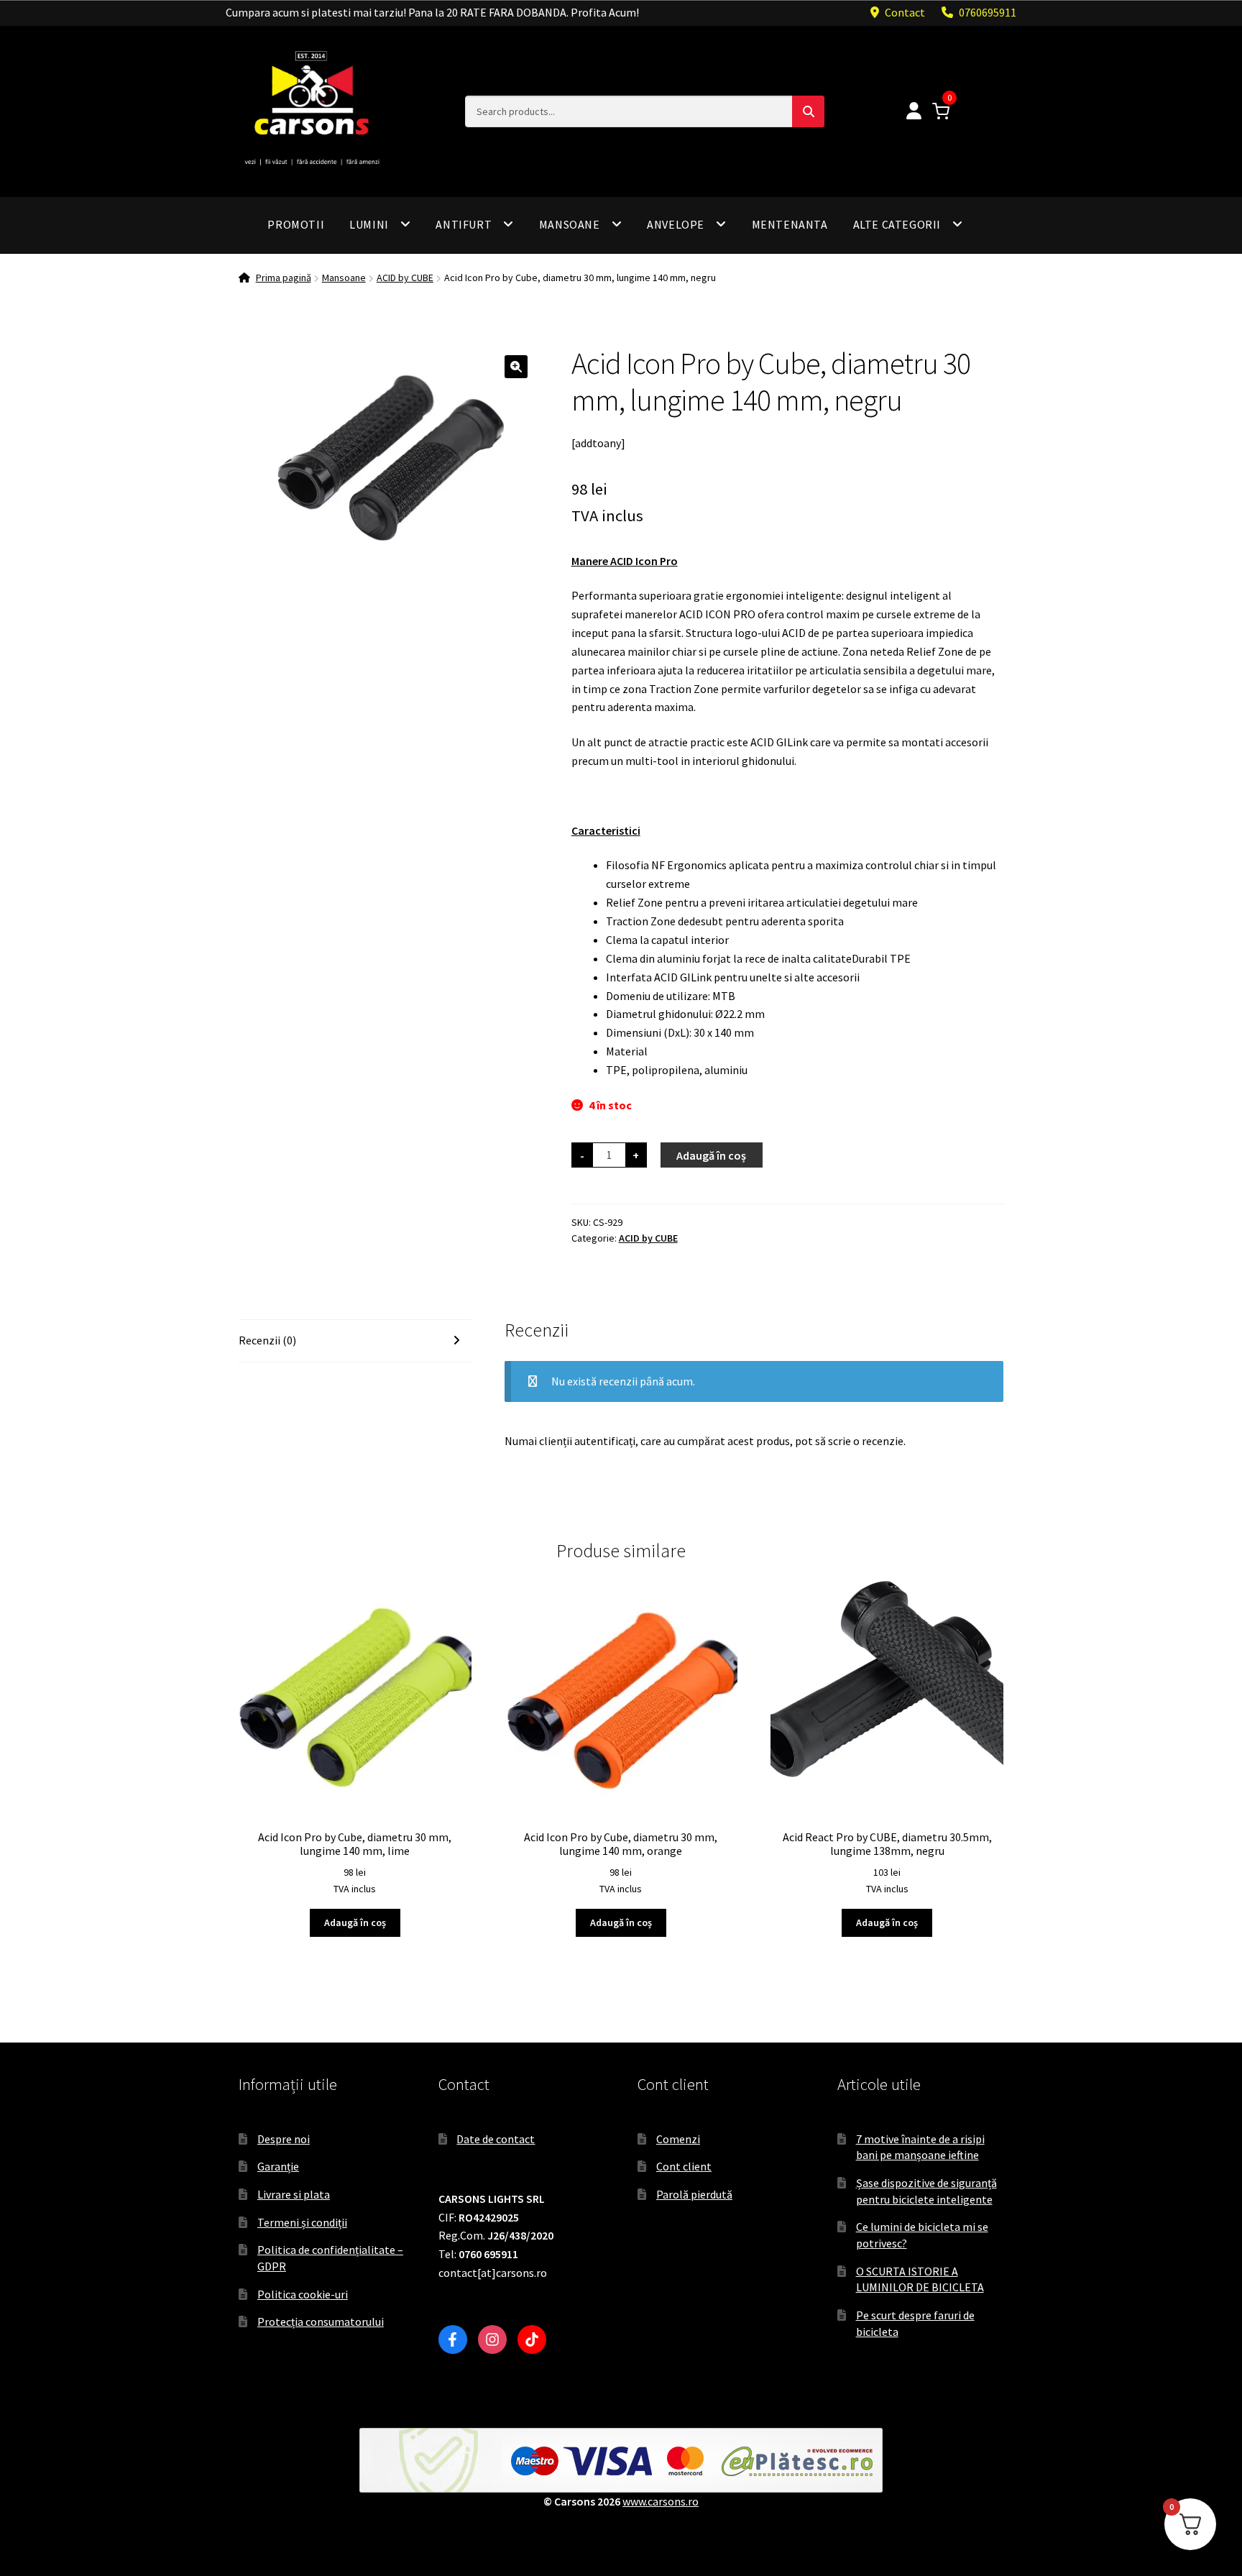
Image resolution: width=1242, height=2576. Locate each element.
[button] (516, 367)
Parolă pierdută (694, 2194)
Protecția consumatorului (321, 2321)
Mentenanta (790, 224)
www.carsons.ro (661, 2501)
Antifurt (464, 224)
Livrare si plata (294, 2194)
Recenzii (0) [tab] (267, 1340)
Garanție (278, 2166)
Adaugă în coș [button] (355, 1922)
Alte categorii (897, 224)
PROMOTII (296, 224)
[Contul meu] (914, 112)
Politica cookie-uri (303, 2294)
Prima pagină (284, 278)
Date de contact (496, 2139)
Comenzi (678, 2139)
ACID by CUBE (405, 278)
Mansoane (570, 224)
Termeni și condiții (302, 2222)
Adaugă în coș (711, 1155)
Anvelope (676, 224)
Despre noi (284, 2139)
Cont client (684, 2166)
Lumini (369, 224)
